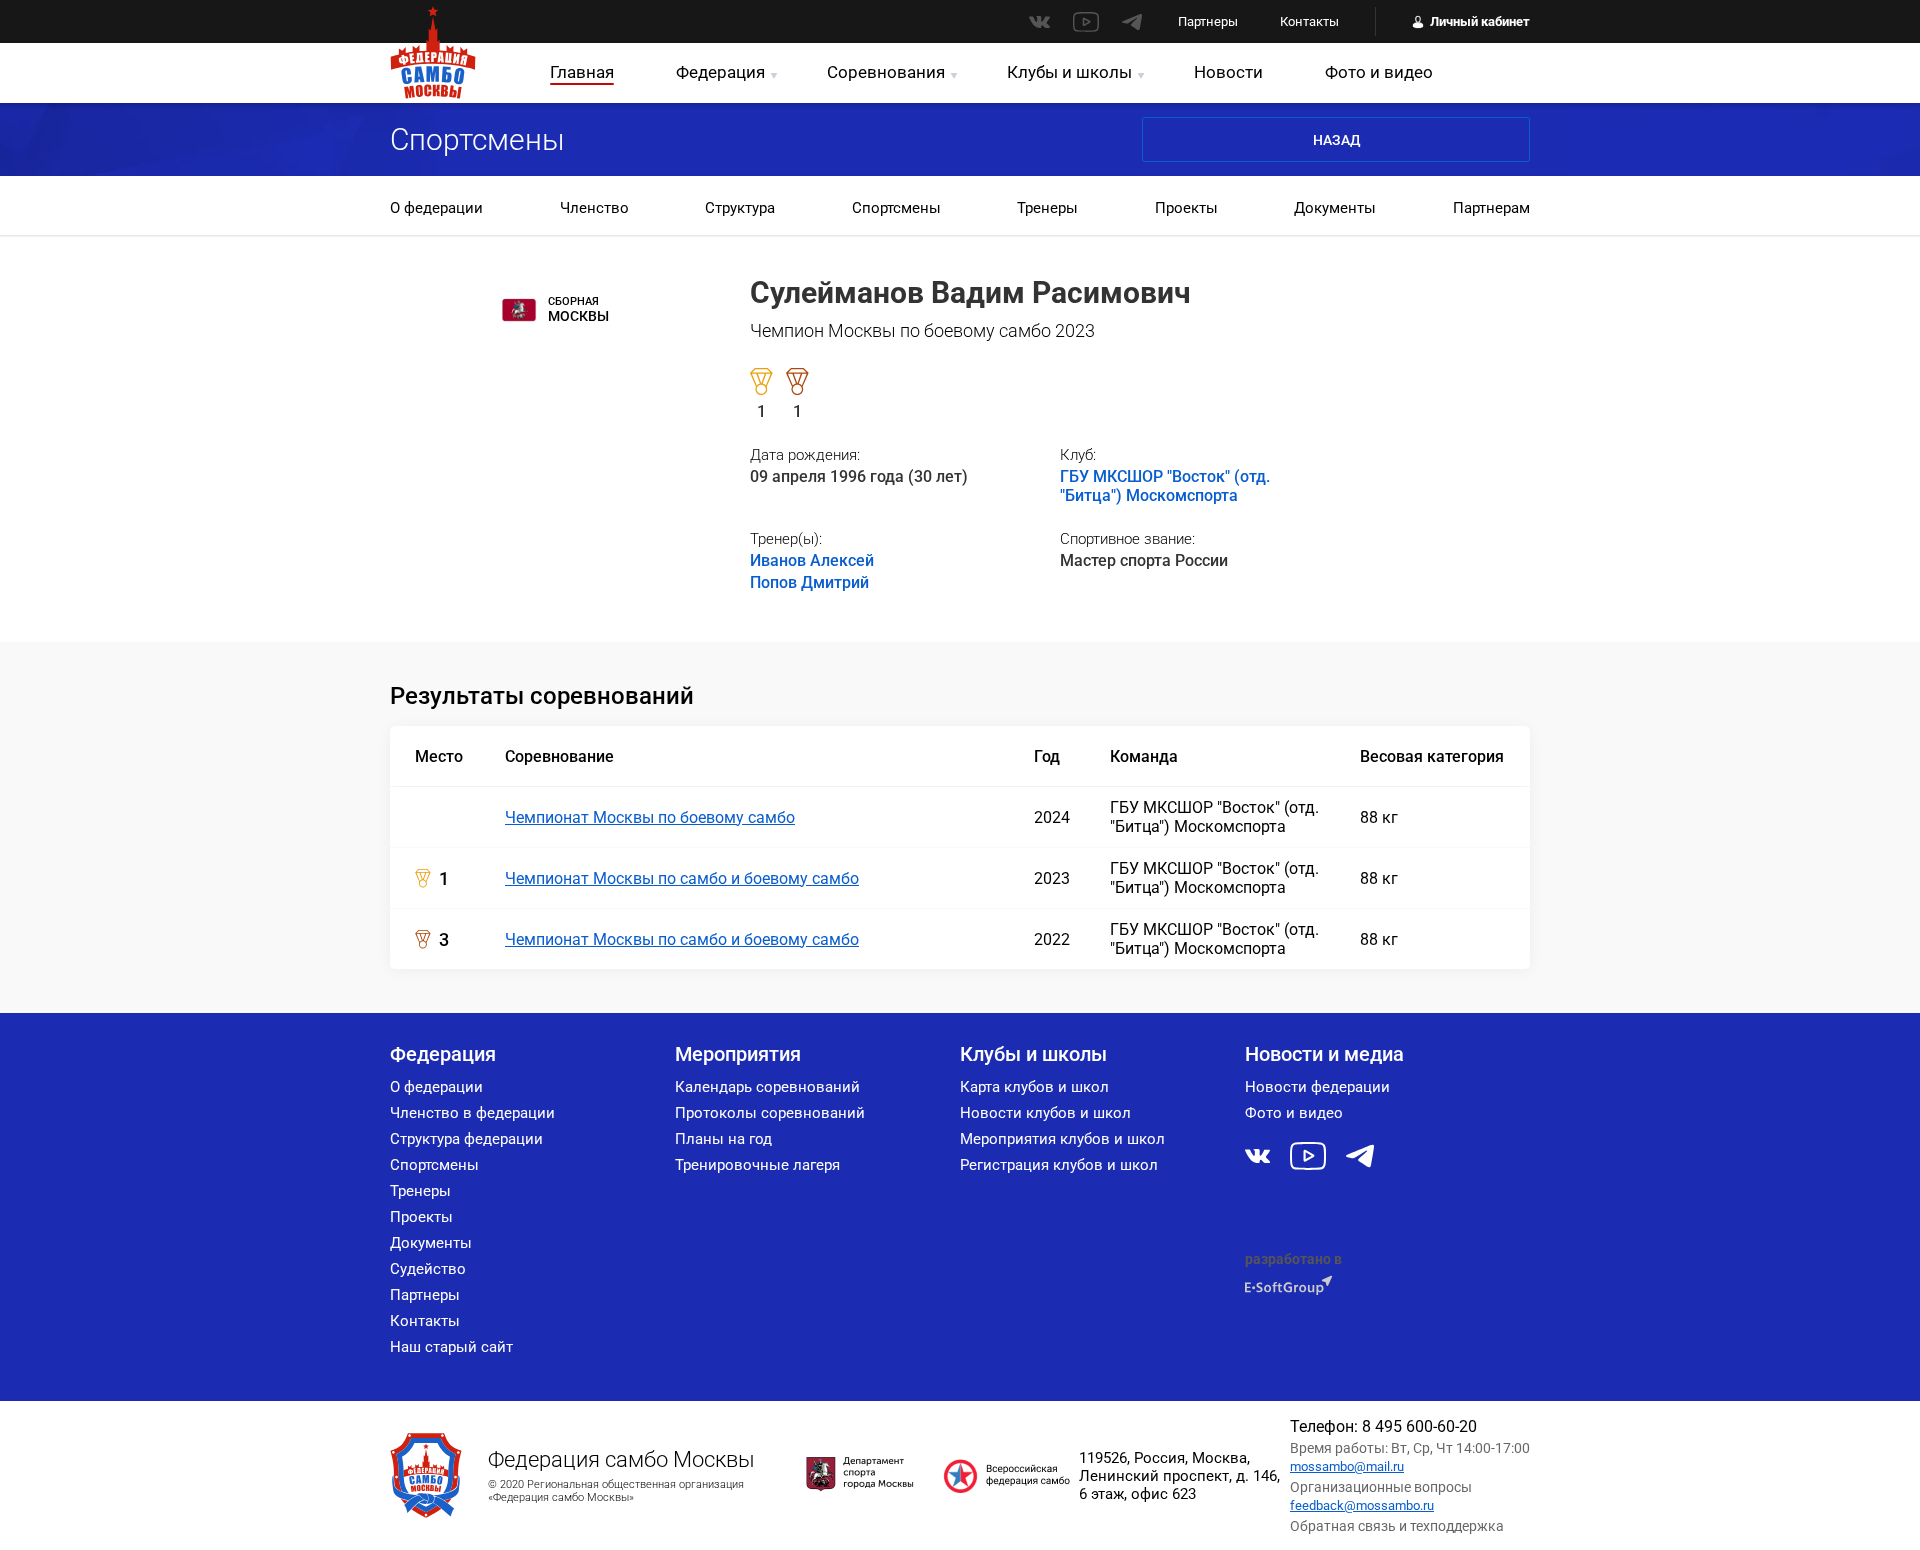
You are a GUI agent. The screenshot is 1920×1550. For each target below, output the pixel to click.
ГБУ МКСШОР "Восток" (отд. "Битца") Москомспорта (1165, 486)
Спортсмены (896, 208)
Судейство (428, 1269)
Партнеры (1208, 21)
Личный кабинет (1480, 21)
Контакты (1309, 21)
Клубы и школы (1069, 72)
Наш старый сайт (451, 1347)
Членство (594, 208)
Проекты (1186, 208)
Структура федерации (466, 1139)
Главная (582, 72)
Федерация (720, 72)
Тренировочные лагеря (757, 1165)
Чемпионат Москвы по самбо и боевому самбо (682, 878)
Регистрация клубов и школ (1059, 1165)
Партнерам (1491, 208)
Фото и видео (1379, 72)
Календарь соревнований (767, 1087)
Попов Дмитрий (809, 582)
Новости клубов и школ (1045, 1113)
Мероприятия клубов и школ (1062, 1139)
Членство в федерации (472, 1113)
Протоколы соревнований (770, 1113)
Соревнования (886, 72)
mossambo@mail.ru (1347, 1466)
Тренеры (1047, 208)
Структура (740, 208)
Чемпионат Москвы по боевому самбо (650, 817)
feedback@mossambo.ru (1362, 1505)
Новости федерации (1317, 1087)
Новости (1228, 72)
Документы (1335, 208)
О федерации (436, 208)
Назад (1336, 140)
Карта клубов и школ (1034, 1087)
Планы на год (723, 1139)
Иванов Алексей (812, 560)
